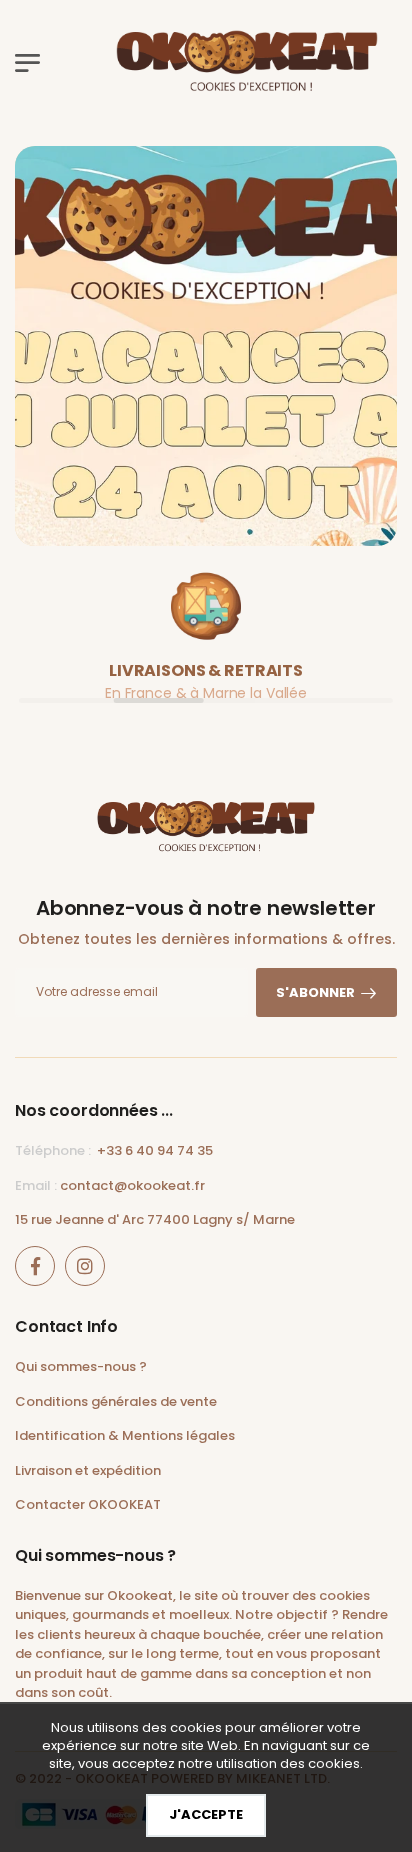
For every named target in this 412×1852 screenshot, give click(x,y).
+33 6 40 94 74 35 (155, 1150)
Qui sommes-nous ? (81, 1366)
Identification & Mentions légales (125, 1435)
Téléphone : (53, 1150)
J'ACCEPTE (206, 1814)
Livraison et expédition (88, 1470)
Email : (36, 1185)
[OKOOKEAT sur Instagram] (85, 1266)
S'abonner (315, 992)
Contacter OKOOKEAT (88, 1504)
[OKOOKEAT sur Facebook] (35, 1266)
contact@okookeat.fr (132, 1185)
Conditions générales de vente (116, 1401)
